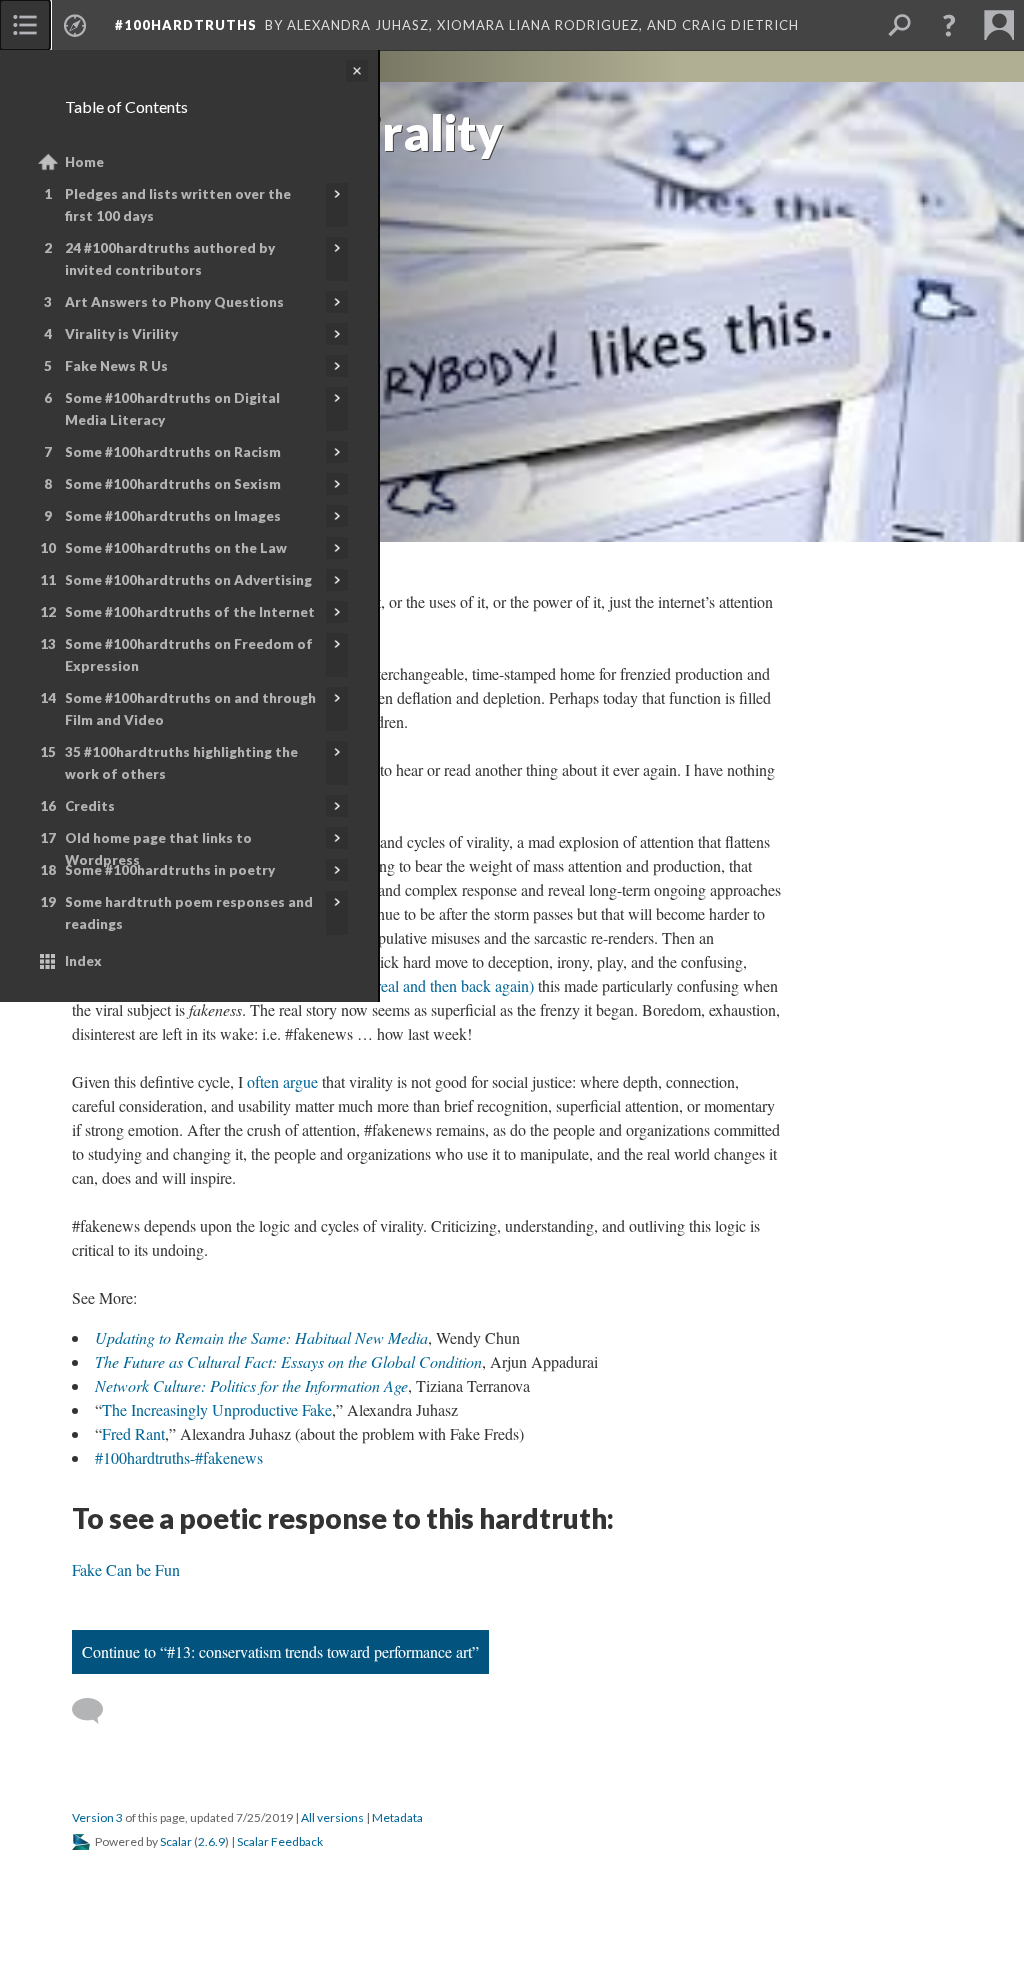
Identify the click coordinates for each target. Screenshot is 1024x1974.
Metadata (397, 1817)
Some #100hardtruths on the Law (176, 548)
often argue (282, 1081)
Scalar (176, 1841)
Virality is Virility (121, 334)
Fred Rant (133, 1433)
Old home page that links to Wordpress (158, 849)
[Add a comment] (96, 1711)
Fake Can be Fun (126, 1569)
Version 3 (97, 1817)
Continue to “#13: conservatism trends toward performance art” (280, 1651)
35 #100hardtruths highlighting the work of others (181, 763)
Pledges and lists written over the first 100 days (178, 205)
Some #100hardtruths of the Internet (190, 612)
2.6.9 (211, 1841)
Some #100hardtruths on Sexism (173, 484)
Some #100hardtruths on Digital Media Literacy (172, 409)
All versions (332, 1817)
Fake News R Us (116, 366)
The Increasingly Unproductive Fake (217, 1409)
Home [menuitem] (84, 162)
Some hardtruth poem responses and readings (189, 913)
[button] (949, 25)
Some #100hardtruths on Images (173, 516)
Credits (90, 806)
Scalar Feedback (280, 1841)
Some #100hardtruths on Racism (173, 452)
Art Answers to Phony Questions (174, 302)
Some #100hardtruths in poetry (170, 870)
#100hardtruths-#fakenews (179, 1457)
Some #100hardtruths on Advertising (188, 580)
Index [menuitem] (83, 961)
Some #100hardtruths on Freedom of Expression (189, 655)
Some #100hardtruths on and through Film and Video (190, 709)
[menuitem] (25, 25)
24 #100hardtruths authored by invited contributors (170, 259)
